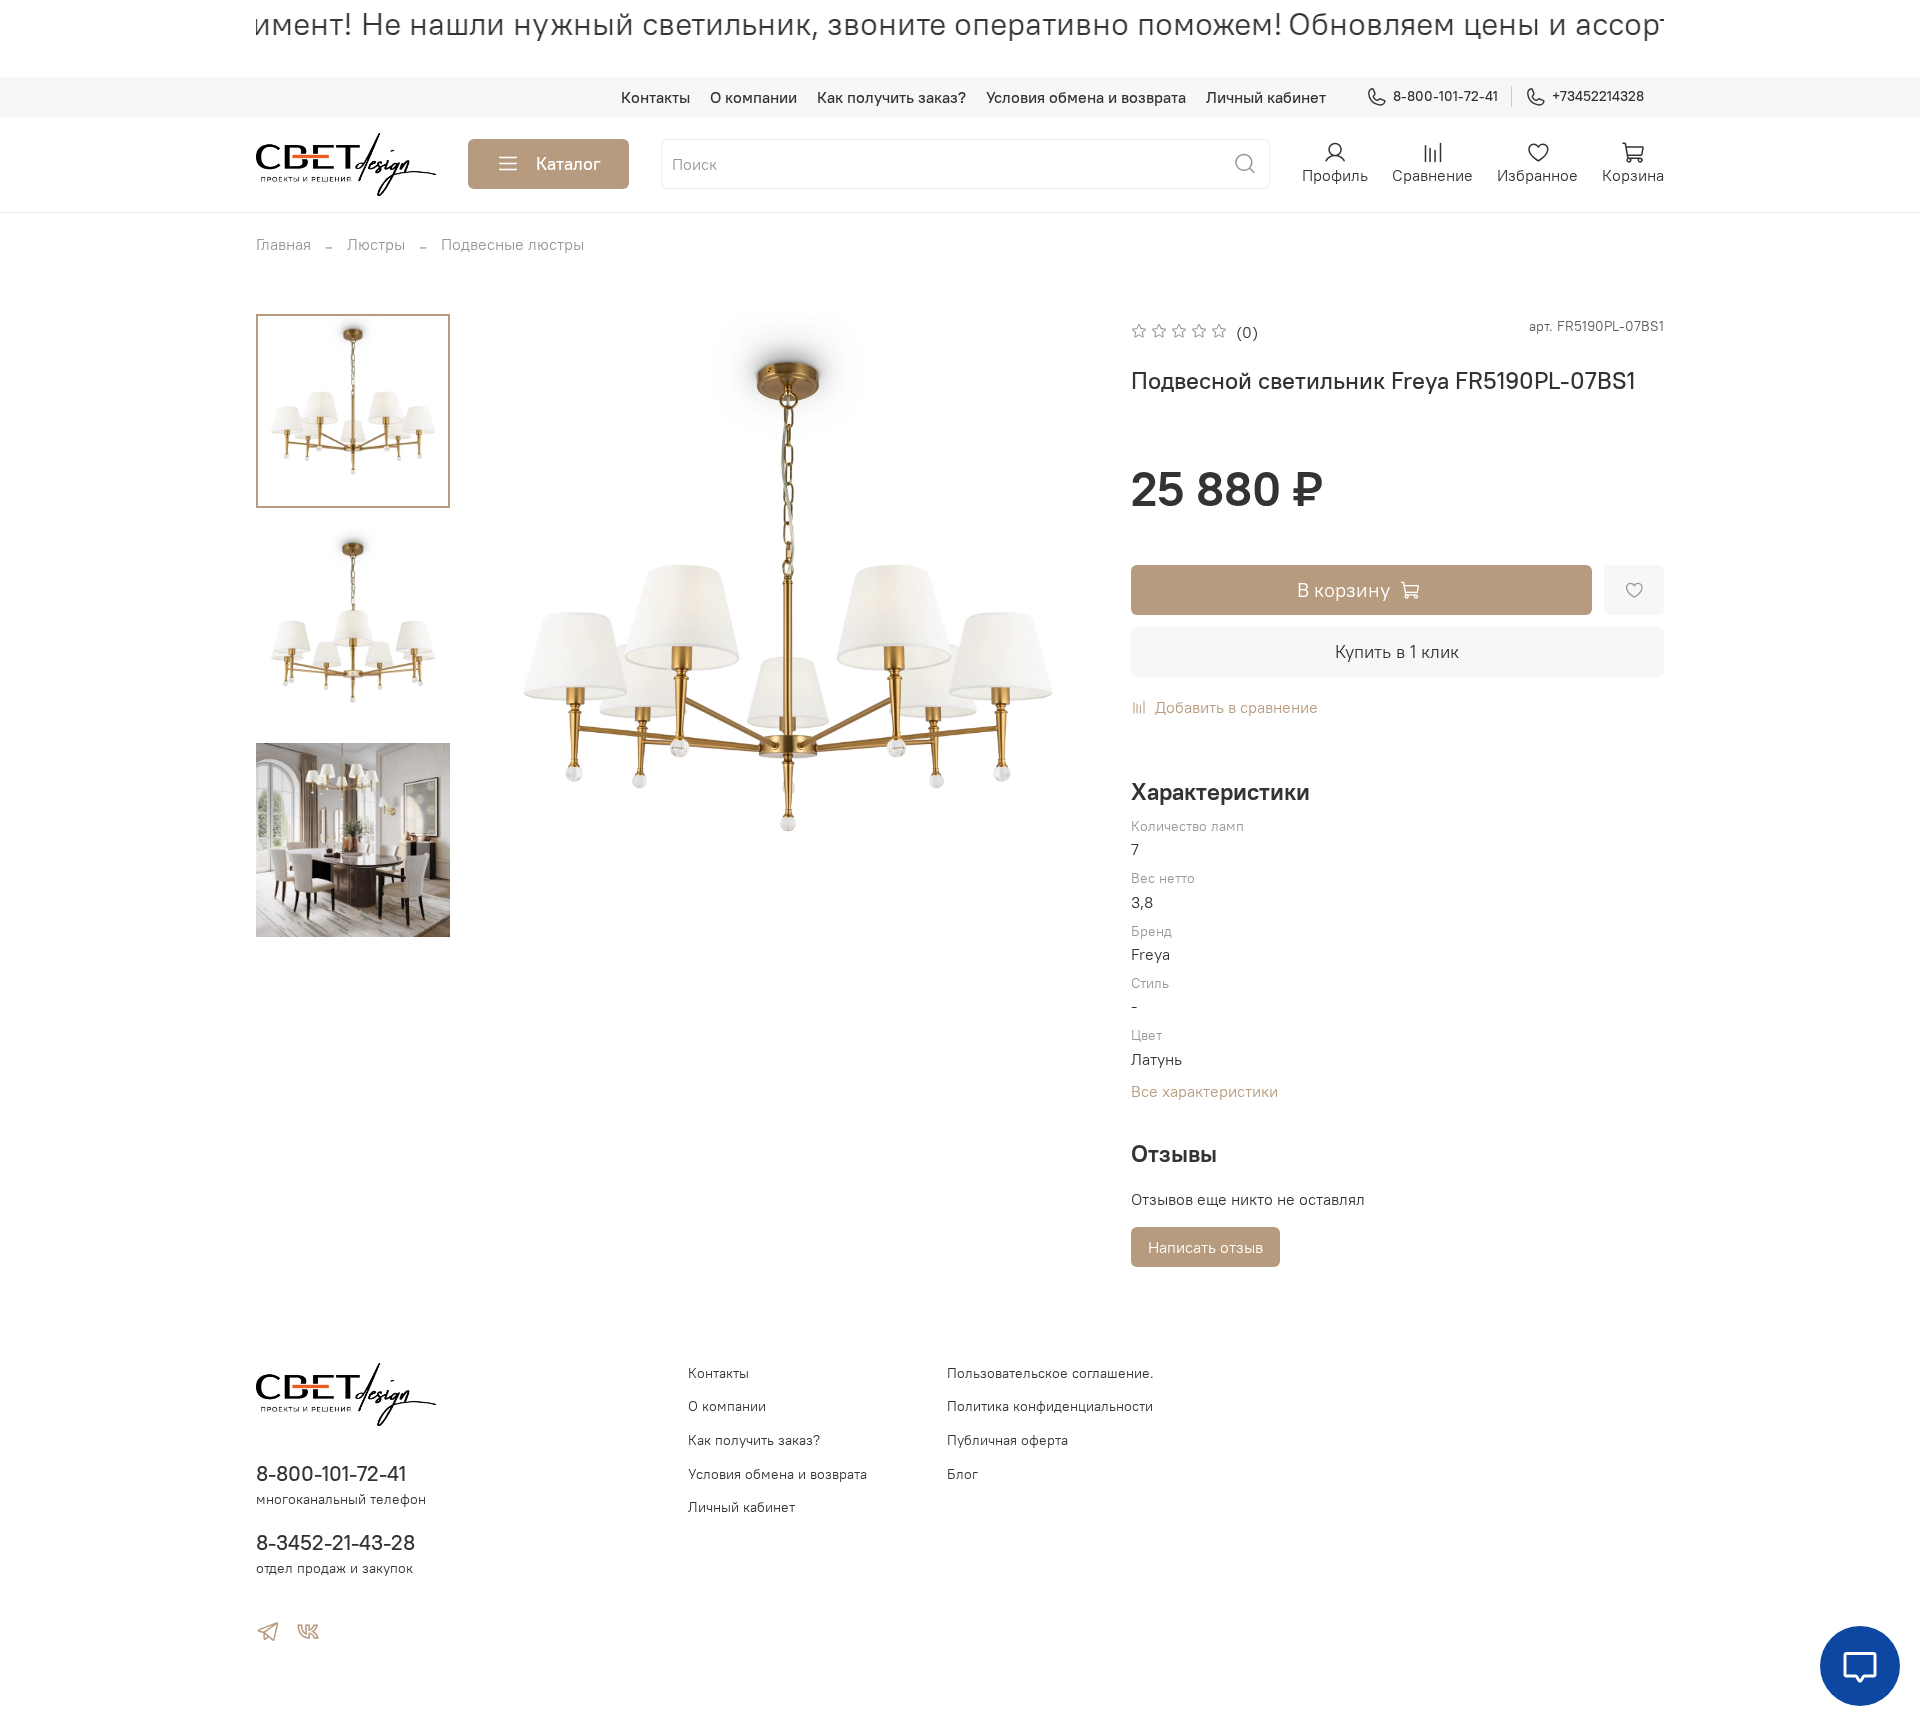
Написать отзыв (1205, 1247)
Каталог (568, 163)
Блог (962, 1474)
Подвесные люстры (512, 244)
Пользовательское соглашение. (1050, 1373)
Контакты (655, 97)
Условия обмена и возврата (1086, 97)
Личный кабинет (1266, 97)
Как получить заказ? (891, 97)
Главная (283, 244)
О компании (753, 97)
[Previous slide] (515, 627)
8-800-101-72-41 (1445, 96)
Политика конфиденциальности (1050, 1406)
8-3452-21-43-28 (335, 1542)
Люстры (376, 244)
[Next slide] (353, 914)
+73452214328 (1598, 96)
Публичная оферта (1007, 1440)
